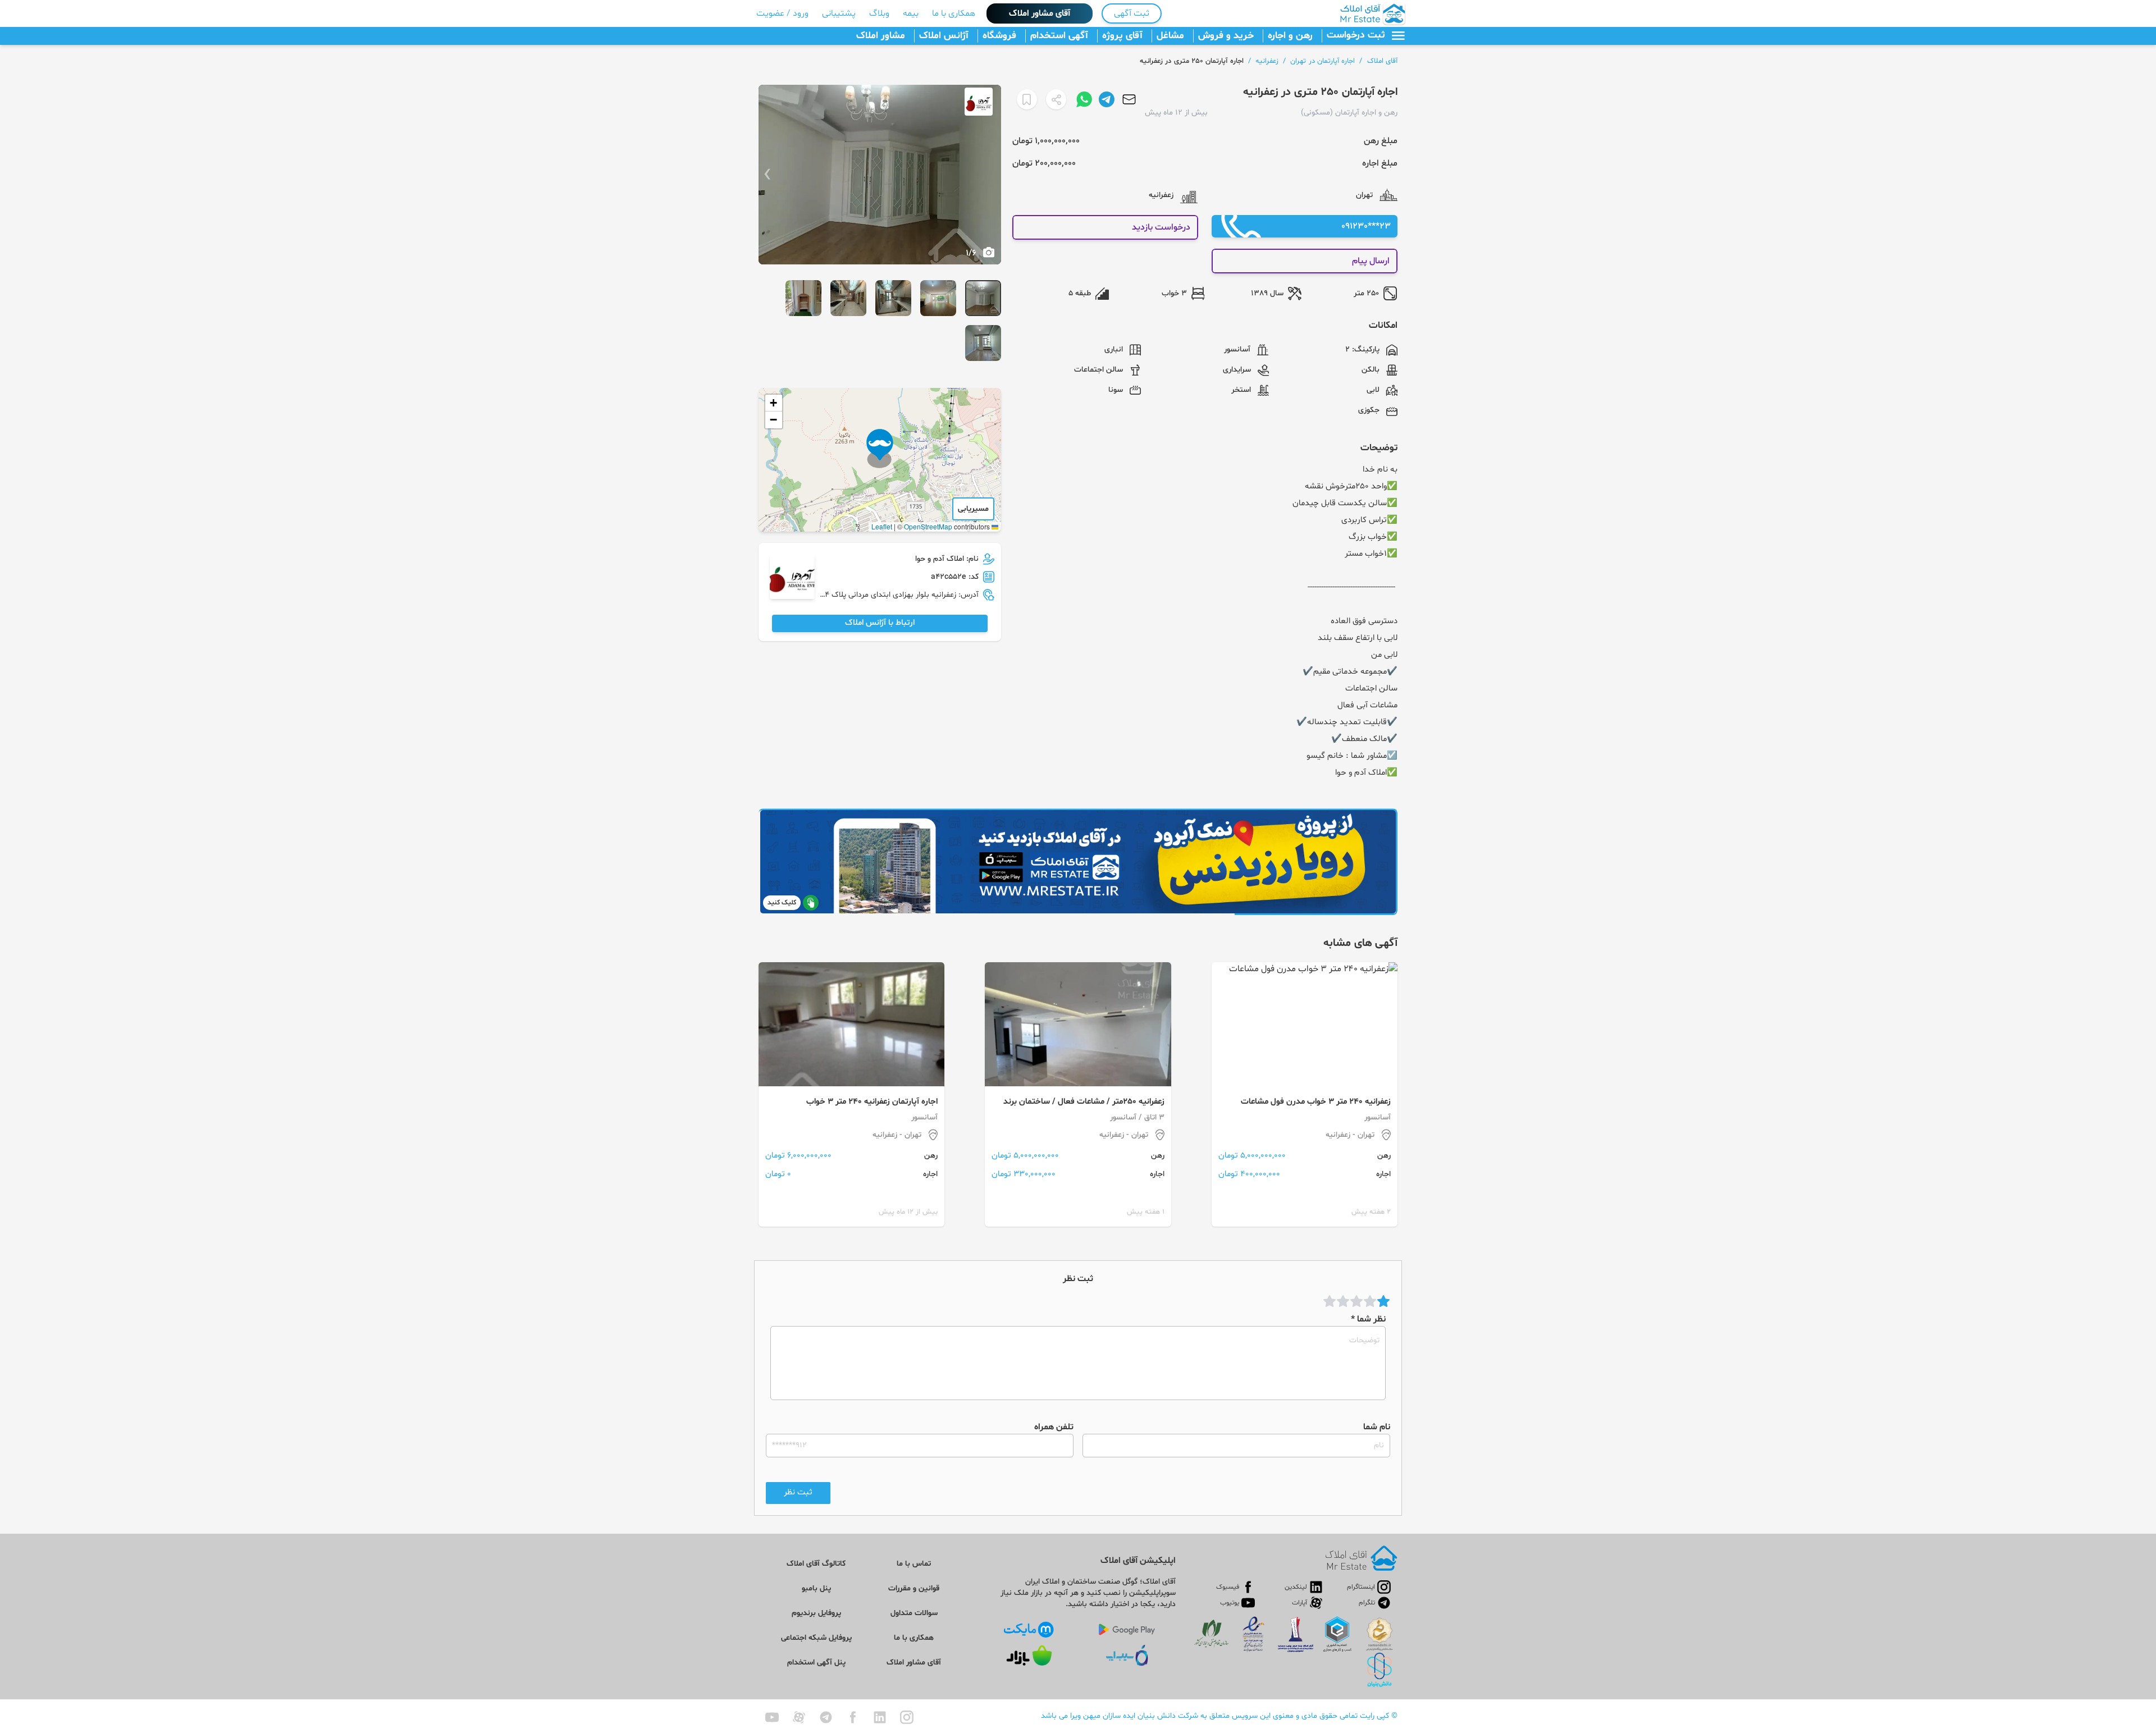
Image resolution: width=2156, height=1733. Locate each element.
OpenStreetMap (928, 526)
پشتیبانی (839, 13)
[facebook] (853, 1717)
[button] (880, 449)
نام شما (1377, 1427)
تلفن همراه (1054, 1427)
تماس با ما (914, 1564)
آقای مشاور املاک (1040, 13)
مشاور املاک (881, 36)
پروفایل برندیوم (816, 1613)
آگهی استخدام (1059, 36)
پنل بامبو (816, 1588)
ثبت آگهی (1132, 13)
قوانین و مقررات (914, 1588)
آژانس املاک (944, 36)
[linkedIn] (880, 1717)
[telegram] (826, 1717)
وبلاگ (879, 13)
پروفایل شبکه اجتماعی (816, 1638)
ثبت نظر (798, 1492)
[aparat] (799, 1717)
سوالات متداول (914, 1613)
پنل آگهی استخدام (816, 1663)
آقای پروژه (1122, 36)
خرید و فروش (1226, 36)
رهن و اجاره (1290, 36)
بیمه (911, 13)
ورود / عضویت (782, 13)
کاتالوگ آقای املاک (816, 1564)
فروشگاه (999, 36)
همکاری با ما (954, 13)
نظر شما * (1368, 1319)
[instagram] (907, 1717)
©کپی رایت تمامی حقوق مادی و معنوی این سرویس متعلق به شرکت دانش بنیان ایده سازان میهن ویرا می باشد (1219, 1716)
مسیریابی (973, 509)
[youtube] (772, 1717)
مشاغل (1170, 36)
